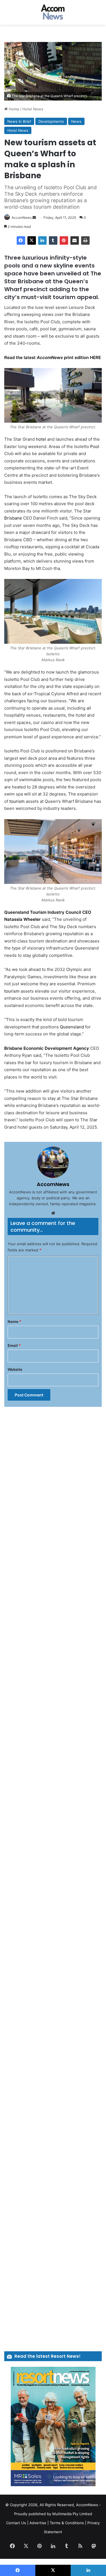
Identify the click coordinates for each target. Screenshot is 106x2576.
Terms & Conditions (67, 2523)
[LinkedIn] (42, 240)
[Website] (53, 1213)
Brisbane (13, 518)
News (76, 121)
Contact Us (16, 2523)
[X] (32, 240)
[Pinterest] (64, 240)
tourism (17, 801)
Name (14, 1322)
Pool (95, 446)
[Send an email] (34, 218)
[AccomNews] (53, 12)
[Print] (85, 240)
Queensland (72, 1027)
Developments (51, 121)
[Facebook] (21, 240)
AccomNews (22, 218)
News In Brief (19, 121)
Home (13, 109)
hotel (41, 439)
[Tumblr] (53, 240)
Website (15, 1369)
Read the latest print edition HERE (53, 357)
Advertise (38, 2523)
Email (14, 1345)
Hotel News (33, 109)
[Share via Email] (75, 240)
